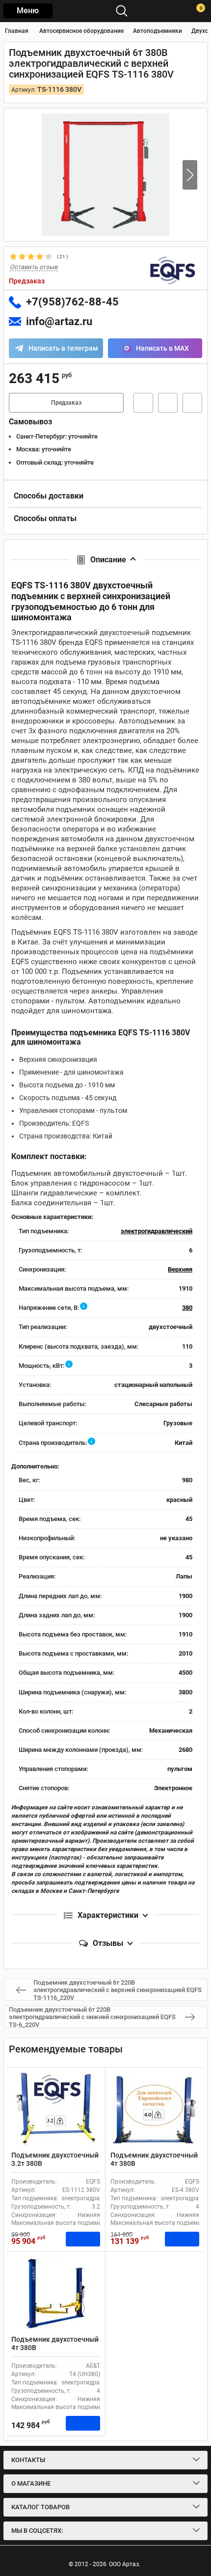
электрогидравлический (157, 1231)
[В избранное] (168, 403)
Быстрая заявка (143, 403)
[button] (190, 175)
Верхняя (180, 1269)
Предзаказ (66, 403)
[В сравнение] (192, 403)
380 (187, 1308)
